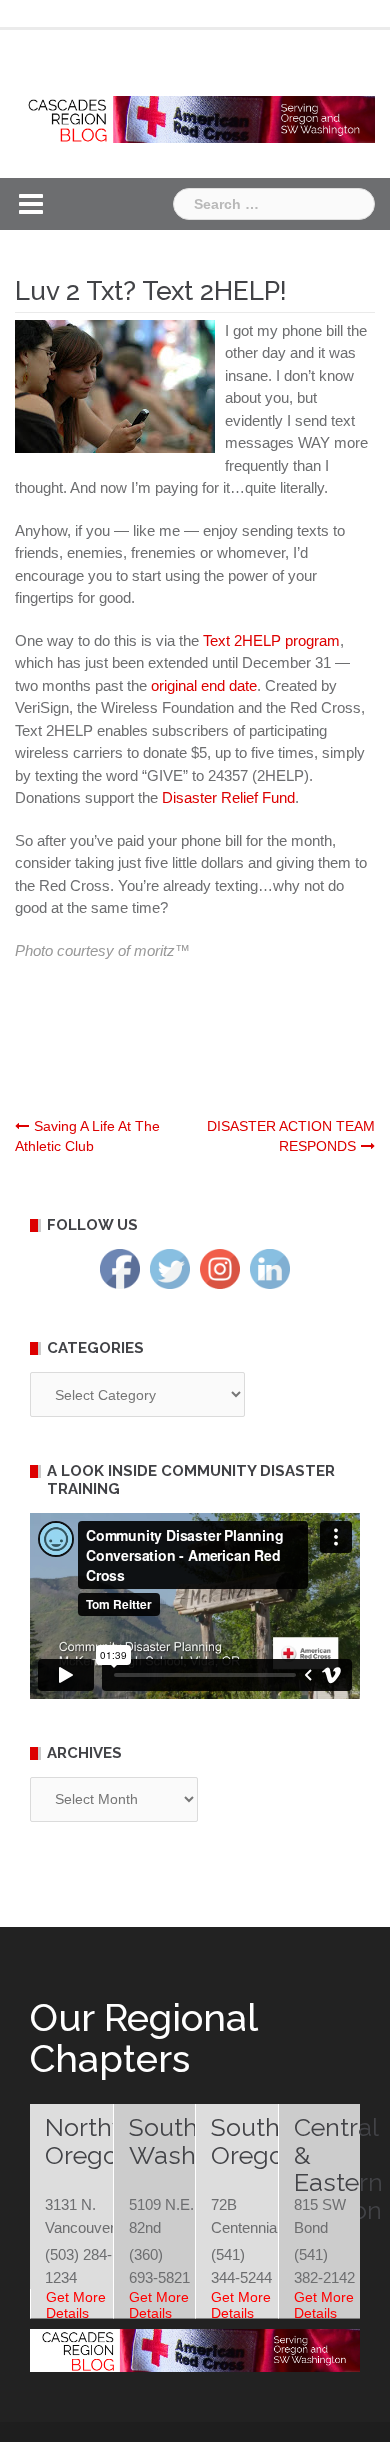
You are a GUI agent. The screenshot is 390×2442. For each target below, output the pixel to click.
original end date (204, 685)
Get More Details (76, 2305)
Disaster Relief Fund (228, 797)
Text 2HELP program (271, 640)
